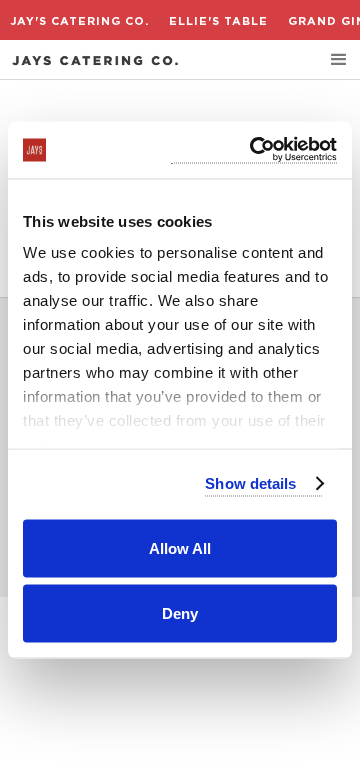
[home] (95, 60)
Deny (180, 613)
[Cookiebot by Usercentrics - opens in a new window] (254, 150)
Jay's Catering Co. (79, 21)
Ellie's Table (218, 21)
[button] (339, 60)
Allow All (180, 547)
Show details (250, 483)
